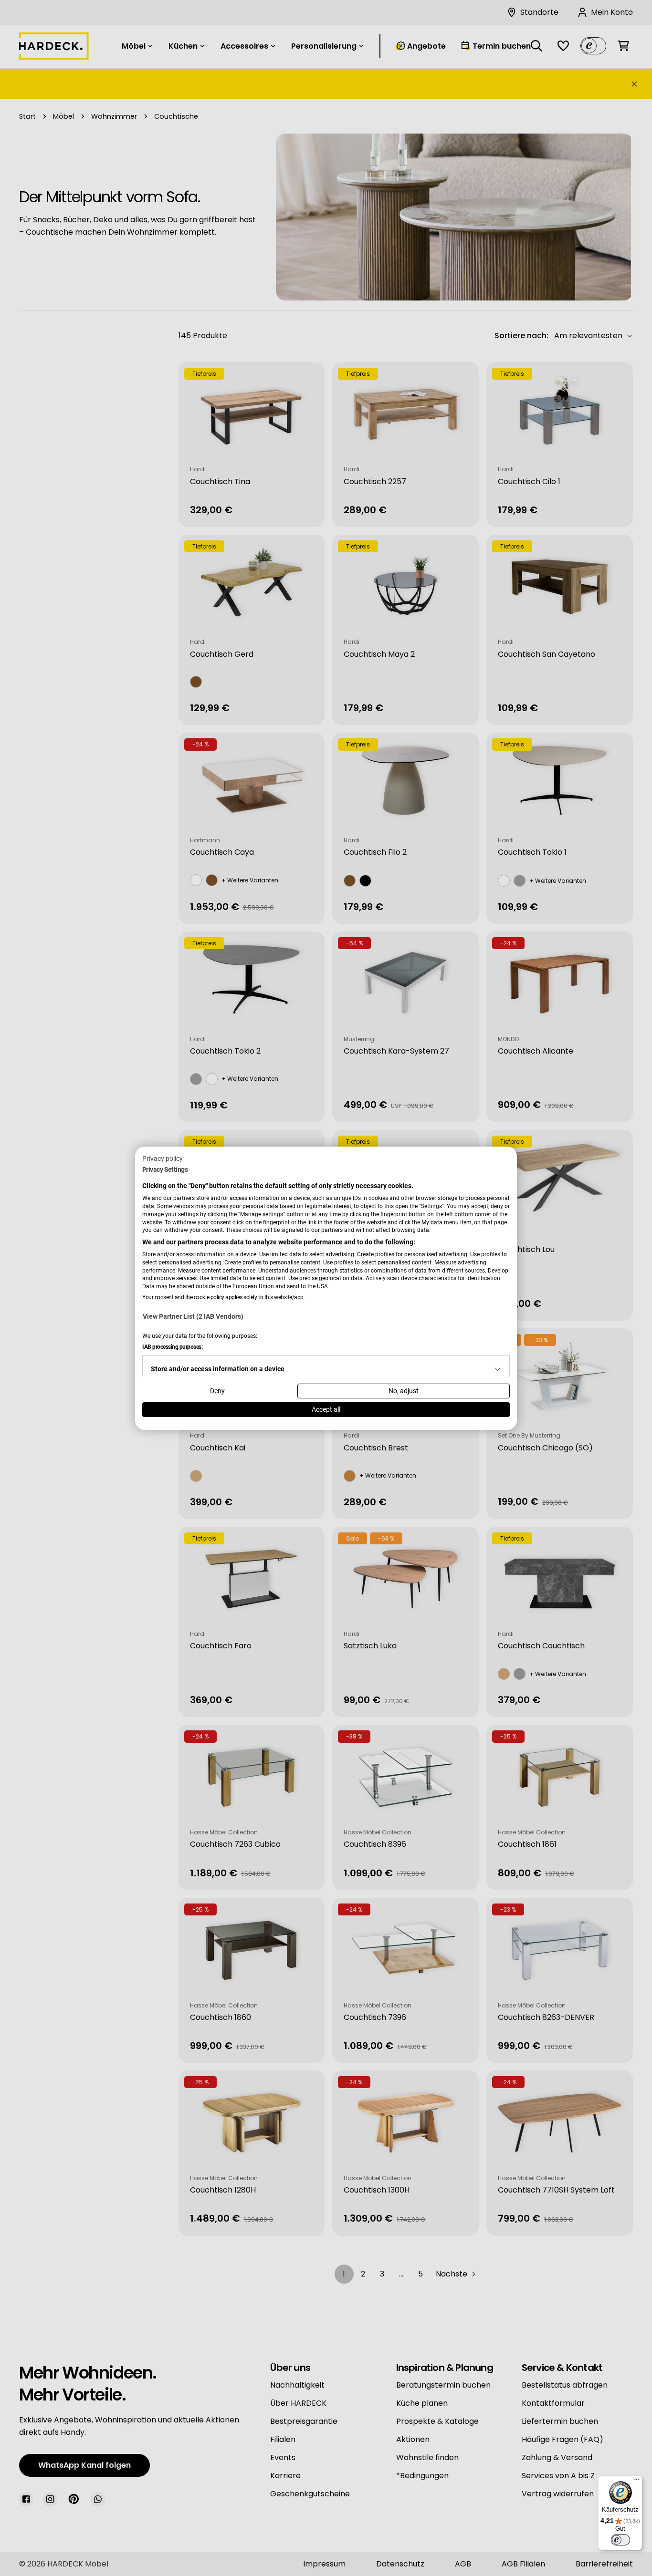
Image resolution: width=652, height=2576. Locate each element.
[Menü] (637, 2482)
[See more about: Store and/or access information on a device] (498, 1369)
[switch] (620, 2540)
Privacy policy (163, 1158)
